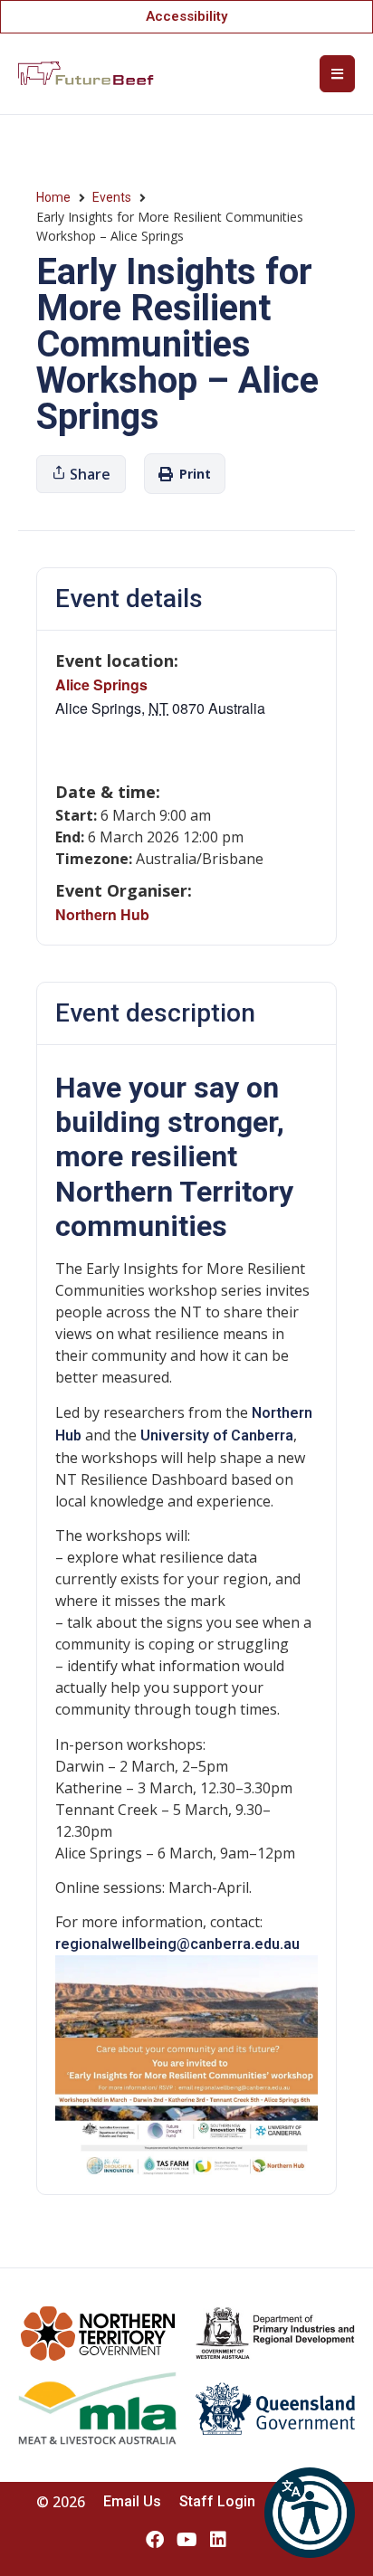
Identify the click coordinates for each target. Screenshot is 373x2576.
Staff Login (217, 2501)
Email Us (132, 2501)
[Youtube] (186, 2540)
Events (112, 197)
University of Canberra (217, 1435)
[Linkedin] (218, 2540)
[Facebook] (155, 2540)
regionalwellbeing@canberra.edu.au (177, 1944)
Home (53, 197)
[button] (310, 2513)
